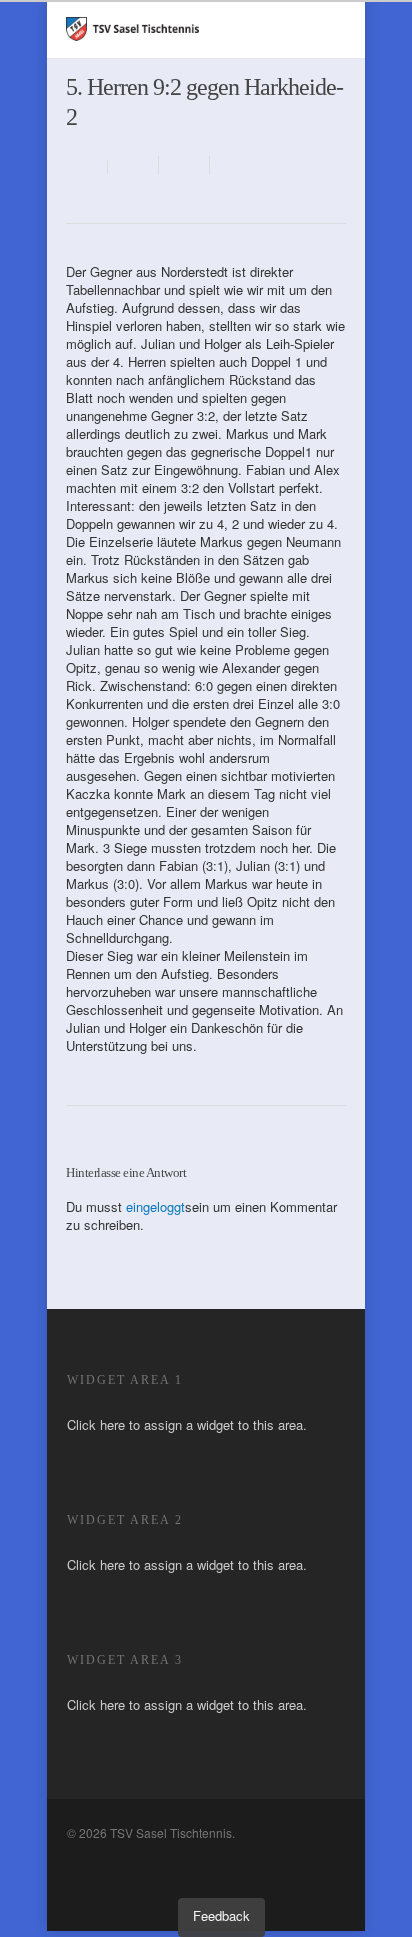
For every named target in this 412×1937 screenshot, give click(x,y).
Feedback (221, 1915)
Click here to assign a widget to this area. (187, 1424)
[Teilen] (133, 165)
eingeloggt (155, 1206)
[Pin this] (232, 165)
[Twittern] (184, 165)
